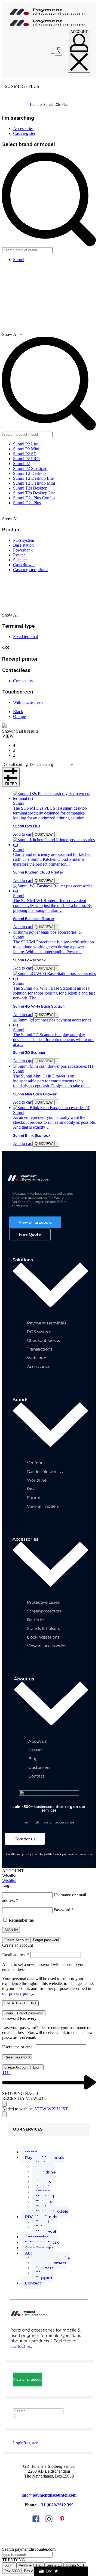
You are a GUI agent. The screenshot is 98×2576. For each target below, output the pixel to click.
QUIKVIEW (44, 835)
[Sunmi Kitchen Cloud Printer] (54, 845)
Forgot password (46, 1940)
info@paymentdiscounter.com (49, 2495)
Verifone (25, 2565)
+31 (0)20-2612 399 (56, 2505)
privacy (27, 1854)
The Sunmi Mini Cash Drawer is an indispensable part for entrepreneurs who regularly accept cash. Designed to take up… (51, 1081)
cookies (39, 1854)
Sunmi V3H (75, 2565)
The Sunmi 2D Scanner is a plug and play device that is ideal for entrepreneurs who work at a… (53, 1040)
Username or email (18, 2047)
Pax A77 (31, 2571)
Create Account (16, 1940)
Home (35, 105)
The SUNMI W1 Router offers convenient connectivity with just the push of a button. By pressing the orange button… (53, 905)
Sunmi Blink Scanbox (32, 1135)
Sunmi (19, 803)
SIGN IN (11, 1930)
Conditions (13, 1854)
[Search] (15, 2416)
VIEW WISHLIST (51, 2109)
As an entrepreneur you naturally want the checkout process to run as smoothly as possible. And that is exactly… (54, 1122)
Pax (39, 2565)
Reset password (17, 2057)
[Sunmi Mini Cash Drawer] (53, 1066)
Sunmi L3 (54, 2565)
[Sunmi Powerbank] (48, 932)
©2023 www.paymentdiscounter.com (69, 1854)
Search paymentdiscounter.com (29, 2549)
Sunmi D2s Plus (27, 826)
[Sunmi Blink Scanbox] (52, 1108)
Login (9, 2013)
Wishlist (9, 1880)
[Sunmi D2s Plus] (54, 798)
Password (64, 1910)
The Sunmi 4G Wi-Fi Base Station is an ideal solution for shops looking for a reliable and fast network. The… (54, 993)
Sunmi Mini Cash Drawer (35, 1094)
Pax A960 (12, 2571)
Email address (16, 1955)
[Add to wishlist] (57, 835)
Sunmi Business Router (34, 919)
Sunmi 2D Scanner (29, 1052)
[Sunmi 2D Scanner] (54, 1025)
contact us (21, 2346)
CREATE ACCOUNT (20, 2003)
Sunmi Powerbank (29, 960)
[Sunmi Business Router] (54, 891)
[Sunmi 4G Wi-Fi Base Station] (54, 978)
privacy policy (21, 1993)
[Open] (53, 51)
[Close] (4, 2114)
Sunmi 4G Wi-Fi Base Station (39, 1006)
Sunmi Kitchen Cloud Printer (38, 872)
